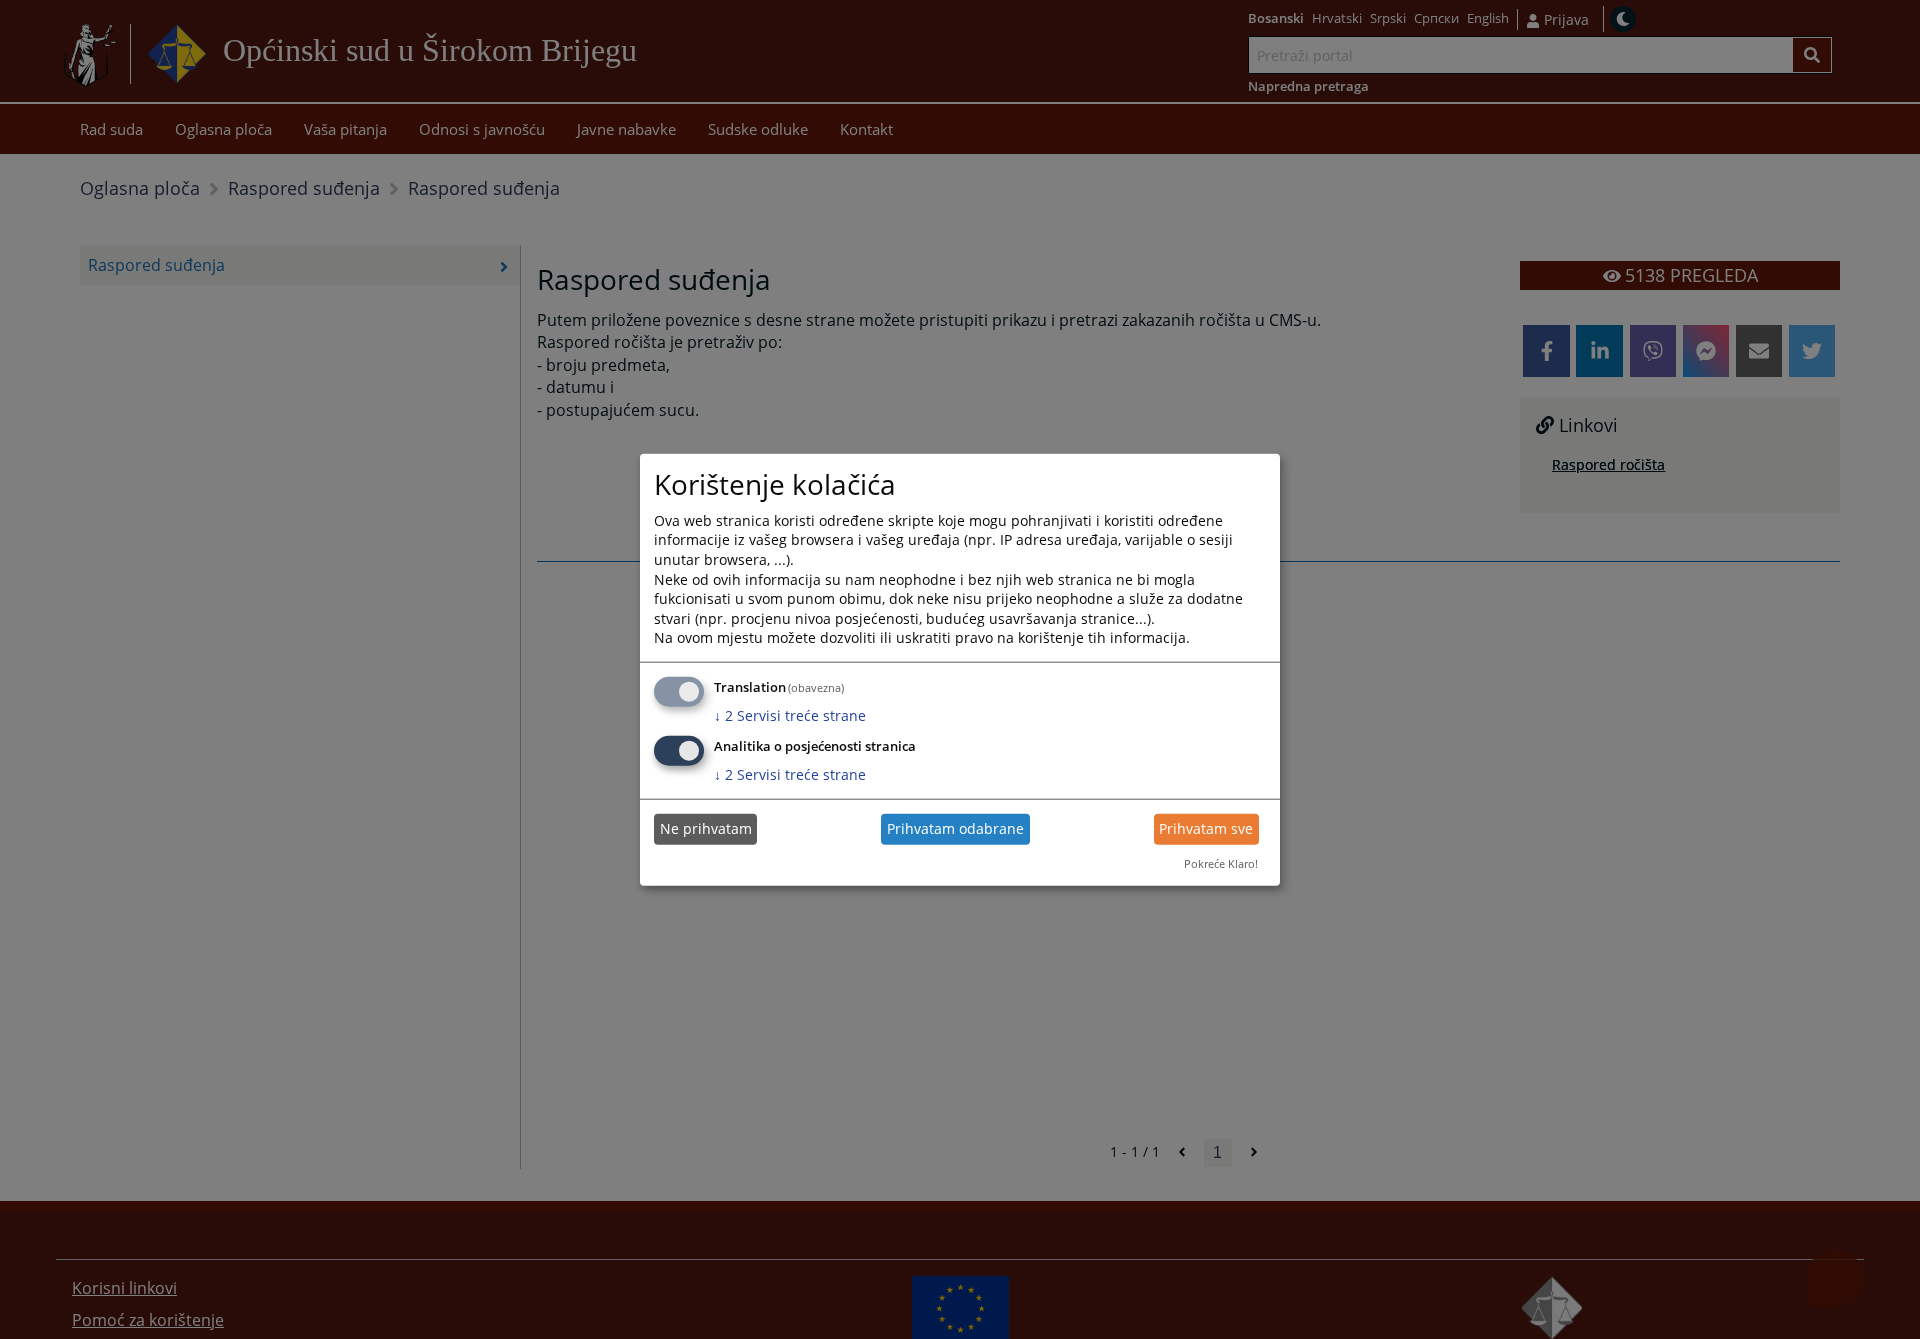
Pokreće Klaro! (1221, 863)
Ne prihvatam (706, 828)
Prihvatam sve (1206, 828)
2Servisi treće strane (790, 715)
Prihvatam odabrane (955, 828)
